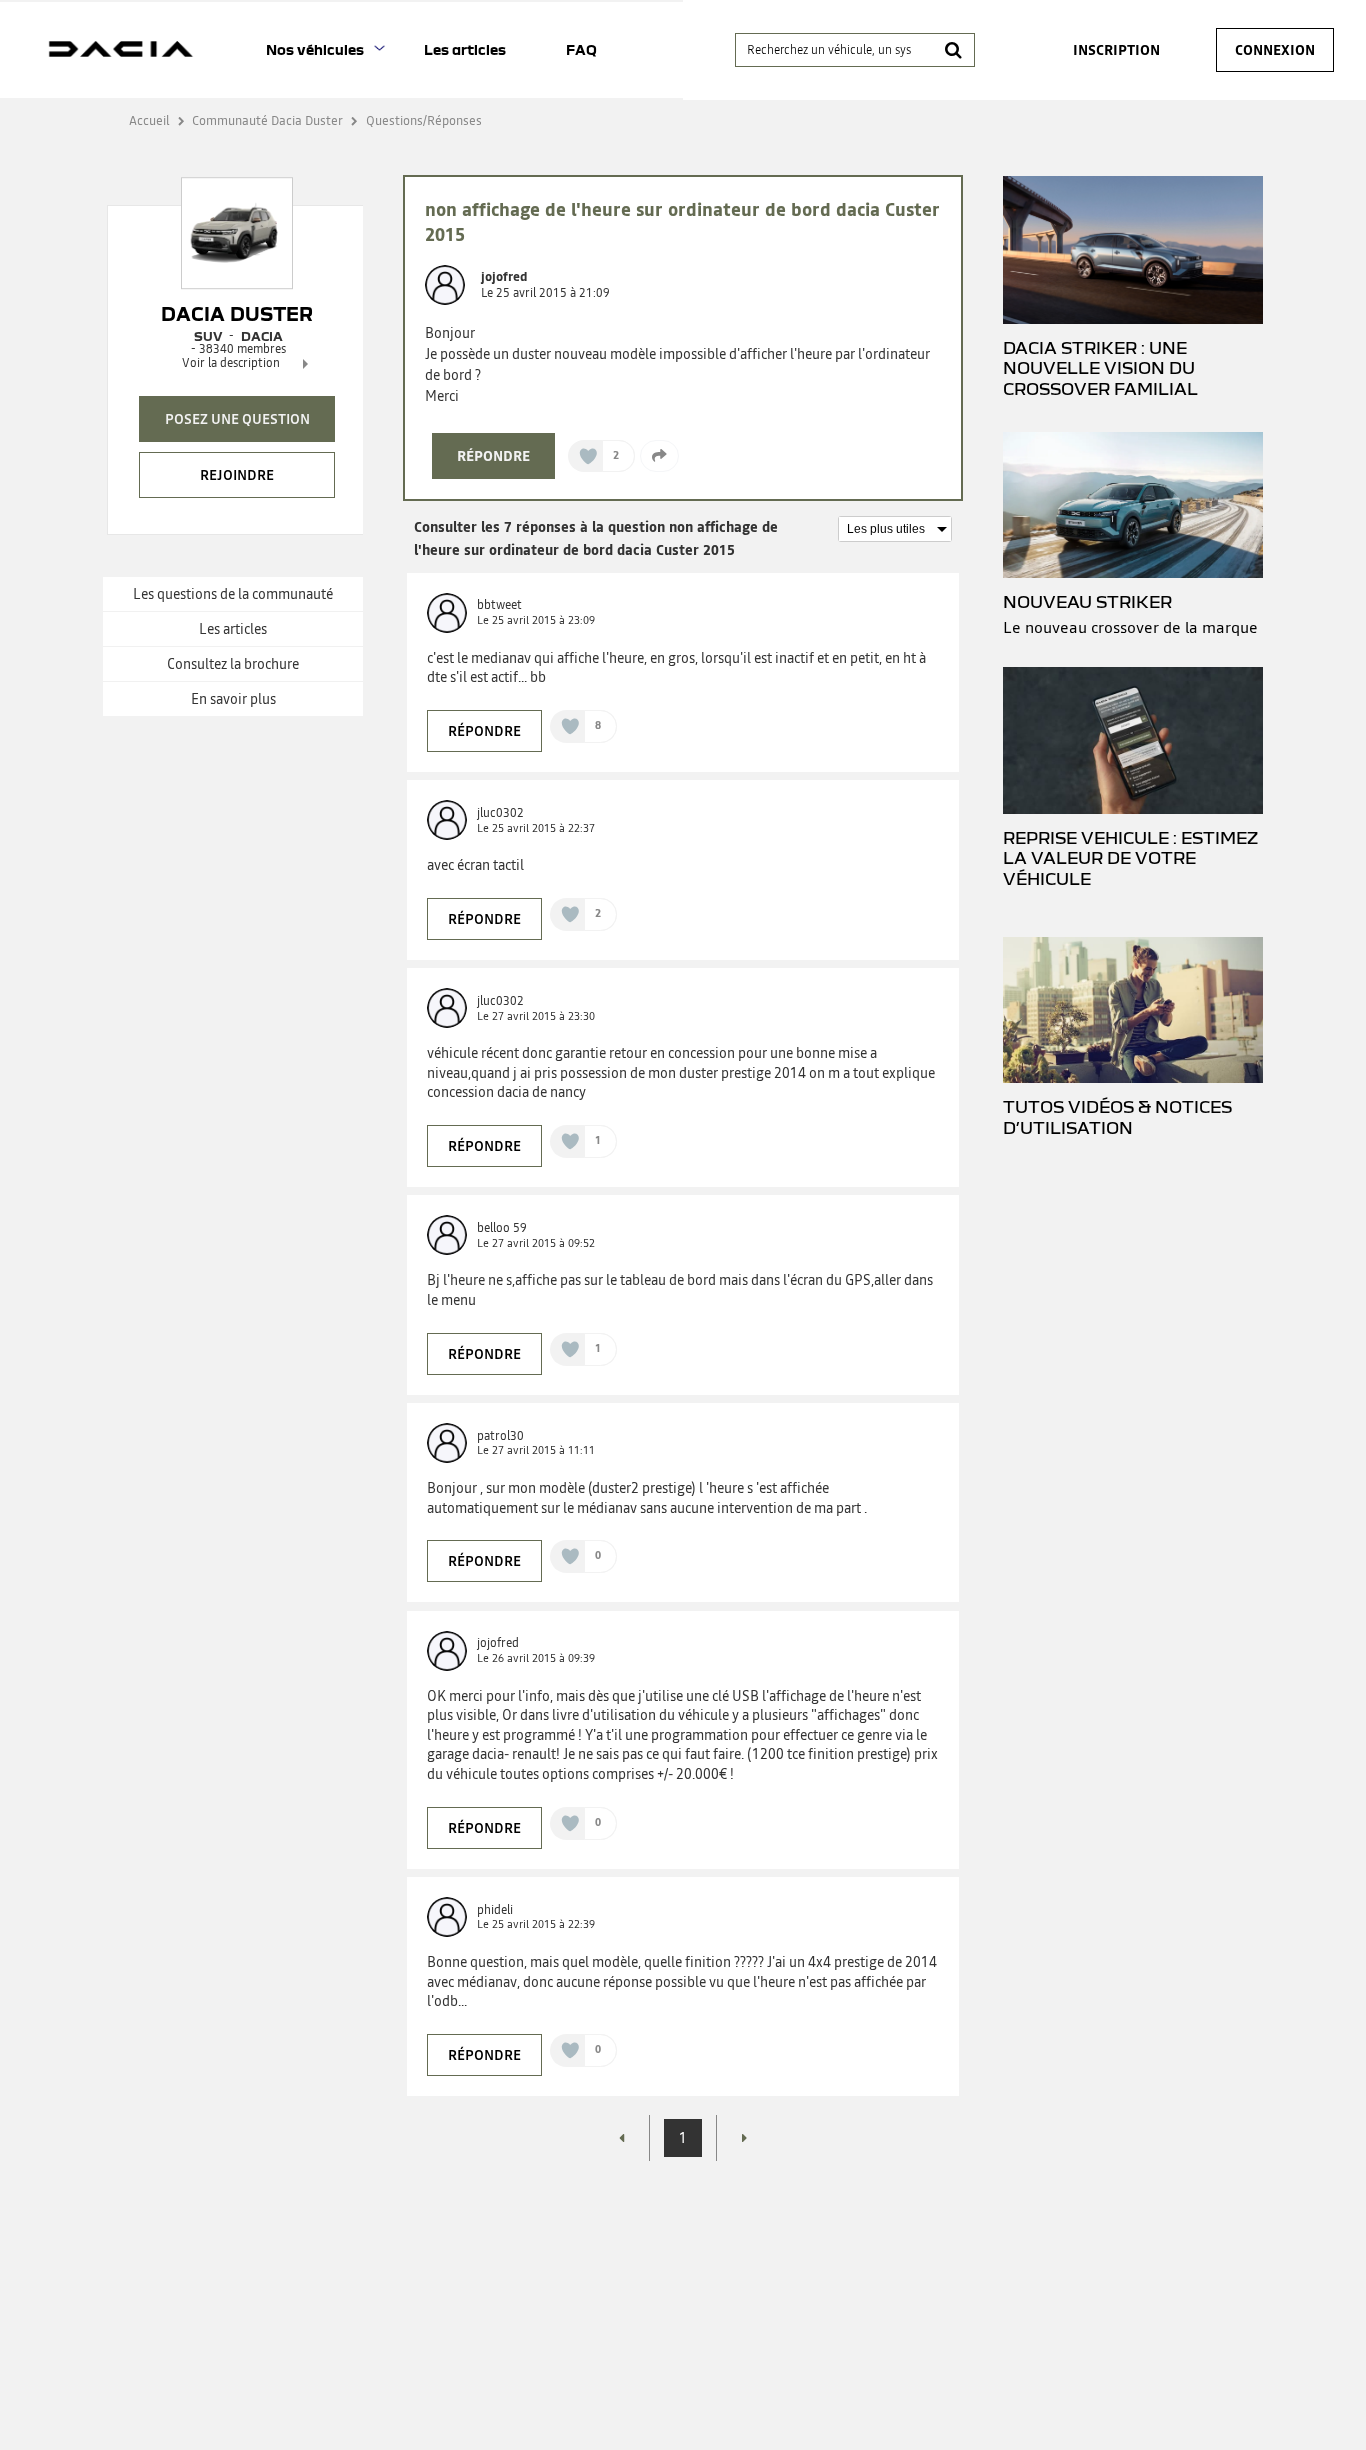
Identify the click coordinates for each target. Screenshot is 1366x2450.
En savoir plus (233, 699)
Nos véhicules (315, 49)
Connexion (1275, 50)
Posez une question (237, 419)
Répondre (493, 456)
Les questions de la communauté (233, 594)
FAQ (581, 49)
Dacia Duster (237, 314)
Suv (208, 336)
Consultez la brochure (233, 664)
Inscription (1116, 50)
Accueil (149, 120)
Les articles (465, 49)
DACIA (262, 336)
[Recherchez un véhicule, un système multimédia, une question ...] (954, 50)
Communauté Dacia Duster (267, 120)
